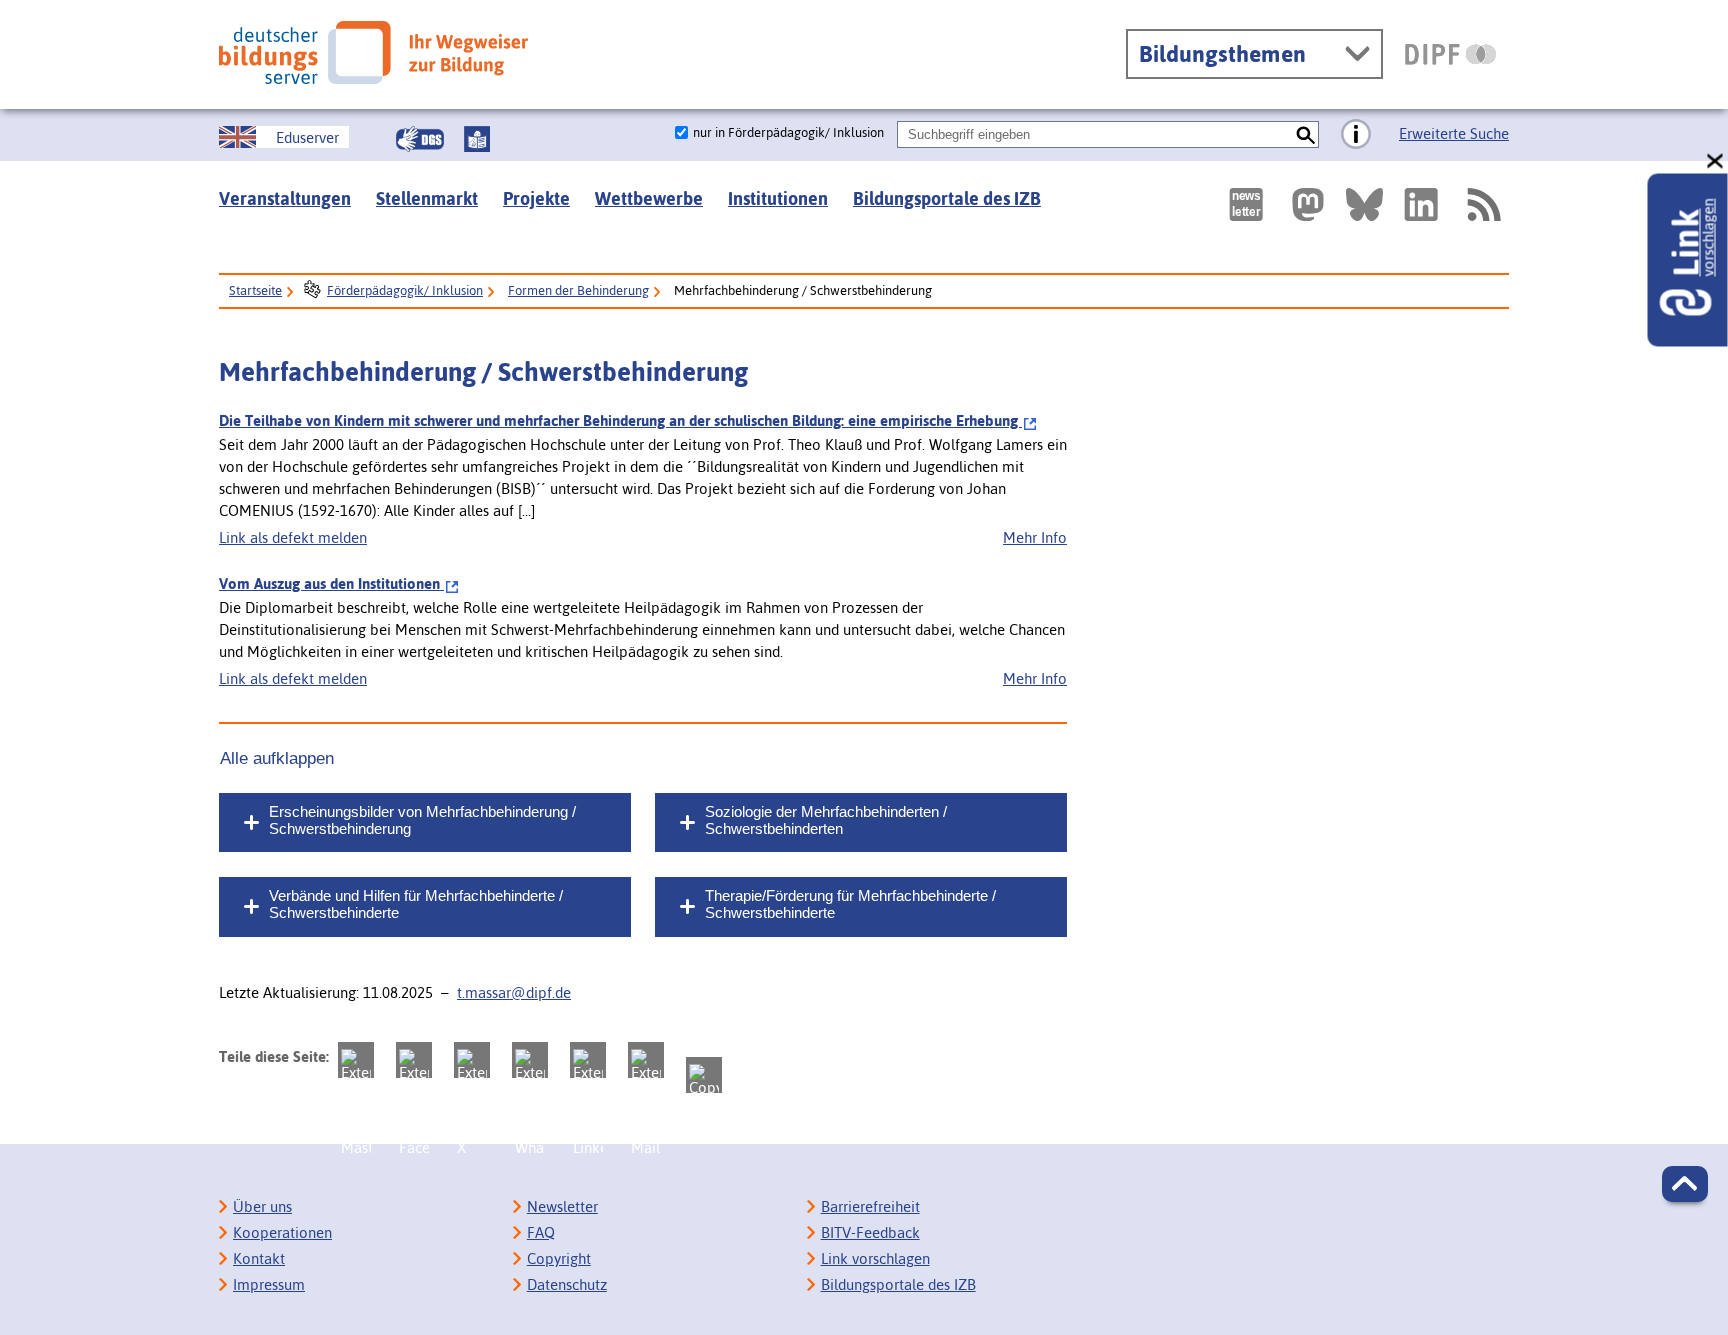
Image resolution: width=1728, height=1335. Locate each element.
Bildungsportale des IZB (947, 198)
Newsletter (562, 1206)
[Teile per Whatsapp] (530, 1060)
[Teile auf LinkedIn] (588, 1060)
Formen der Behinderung (578, 290)
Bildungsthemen (1222, 54)
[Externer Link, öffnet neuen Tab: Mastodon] (1308, 204)
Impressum (269, 1284)
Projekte (536, 198)
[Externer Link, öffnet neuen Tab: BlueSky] (1364, 204)
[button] (1685, 1184)
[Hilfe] (1356, 135)
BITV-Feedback (870, 1232)
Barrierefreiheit (870, 1206)
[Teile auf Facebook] (414, 1060)
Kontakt (259, 1258)
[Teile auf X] (472, 1060)
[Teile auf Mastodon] (356, 1060)
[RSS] (1483, 204)
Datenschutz (567, 1284)
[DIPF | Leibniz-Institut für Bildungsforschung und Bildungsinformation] (1450, 54)
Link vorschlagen (875, 1258)
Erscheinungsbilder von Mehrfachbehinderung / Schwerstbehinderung (422, 820)
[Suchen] (1305, 134)
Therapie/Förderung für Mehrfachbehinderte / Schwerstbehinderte (850, 904)
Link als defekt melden (293, 537)
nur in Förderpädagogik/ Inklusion (788, 132)
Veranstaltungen (285, 198)
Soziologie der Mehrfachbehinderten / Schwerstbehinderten (826, 820)
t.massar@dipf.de (514, 992)
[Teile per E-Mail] (646, 1060)
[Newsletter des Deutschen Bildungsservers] (1246, 204)
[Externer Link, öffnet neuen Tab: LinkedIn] (1421, 204)
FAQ (541, 1232)
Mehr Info (1035, 537)
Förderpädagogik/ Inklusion (405, 290)
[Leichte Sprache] (477, 139)
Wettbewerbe (649, 198)
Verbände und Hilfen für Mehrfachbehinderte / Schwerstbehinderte (416, 904)
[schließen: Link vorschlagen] (1716, 161)
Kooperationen (282, 1232)
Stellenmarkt (427, 198)
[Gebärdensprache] (420, 139)
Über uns (262, 1206)
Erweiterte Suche (1454, 133)
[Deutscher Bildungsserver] (373, 52)
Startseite (255, 290)
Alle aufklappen (277, 758)
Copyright (559, 1258)
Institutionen (778, 198)
